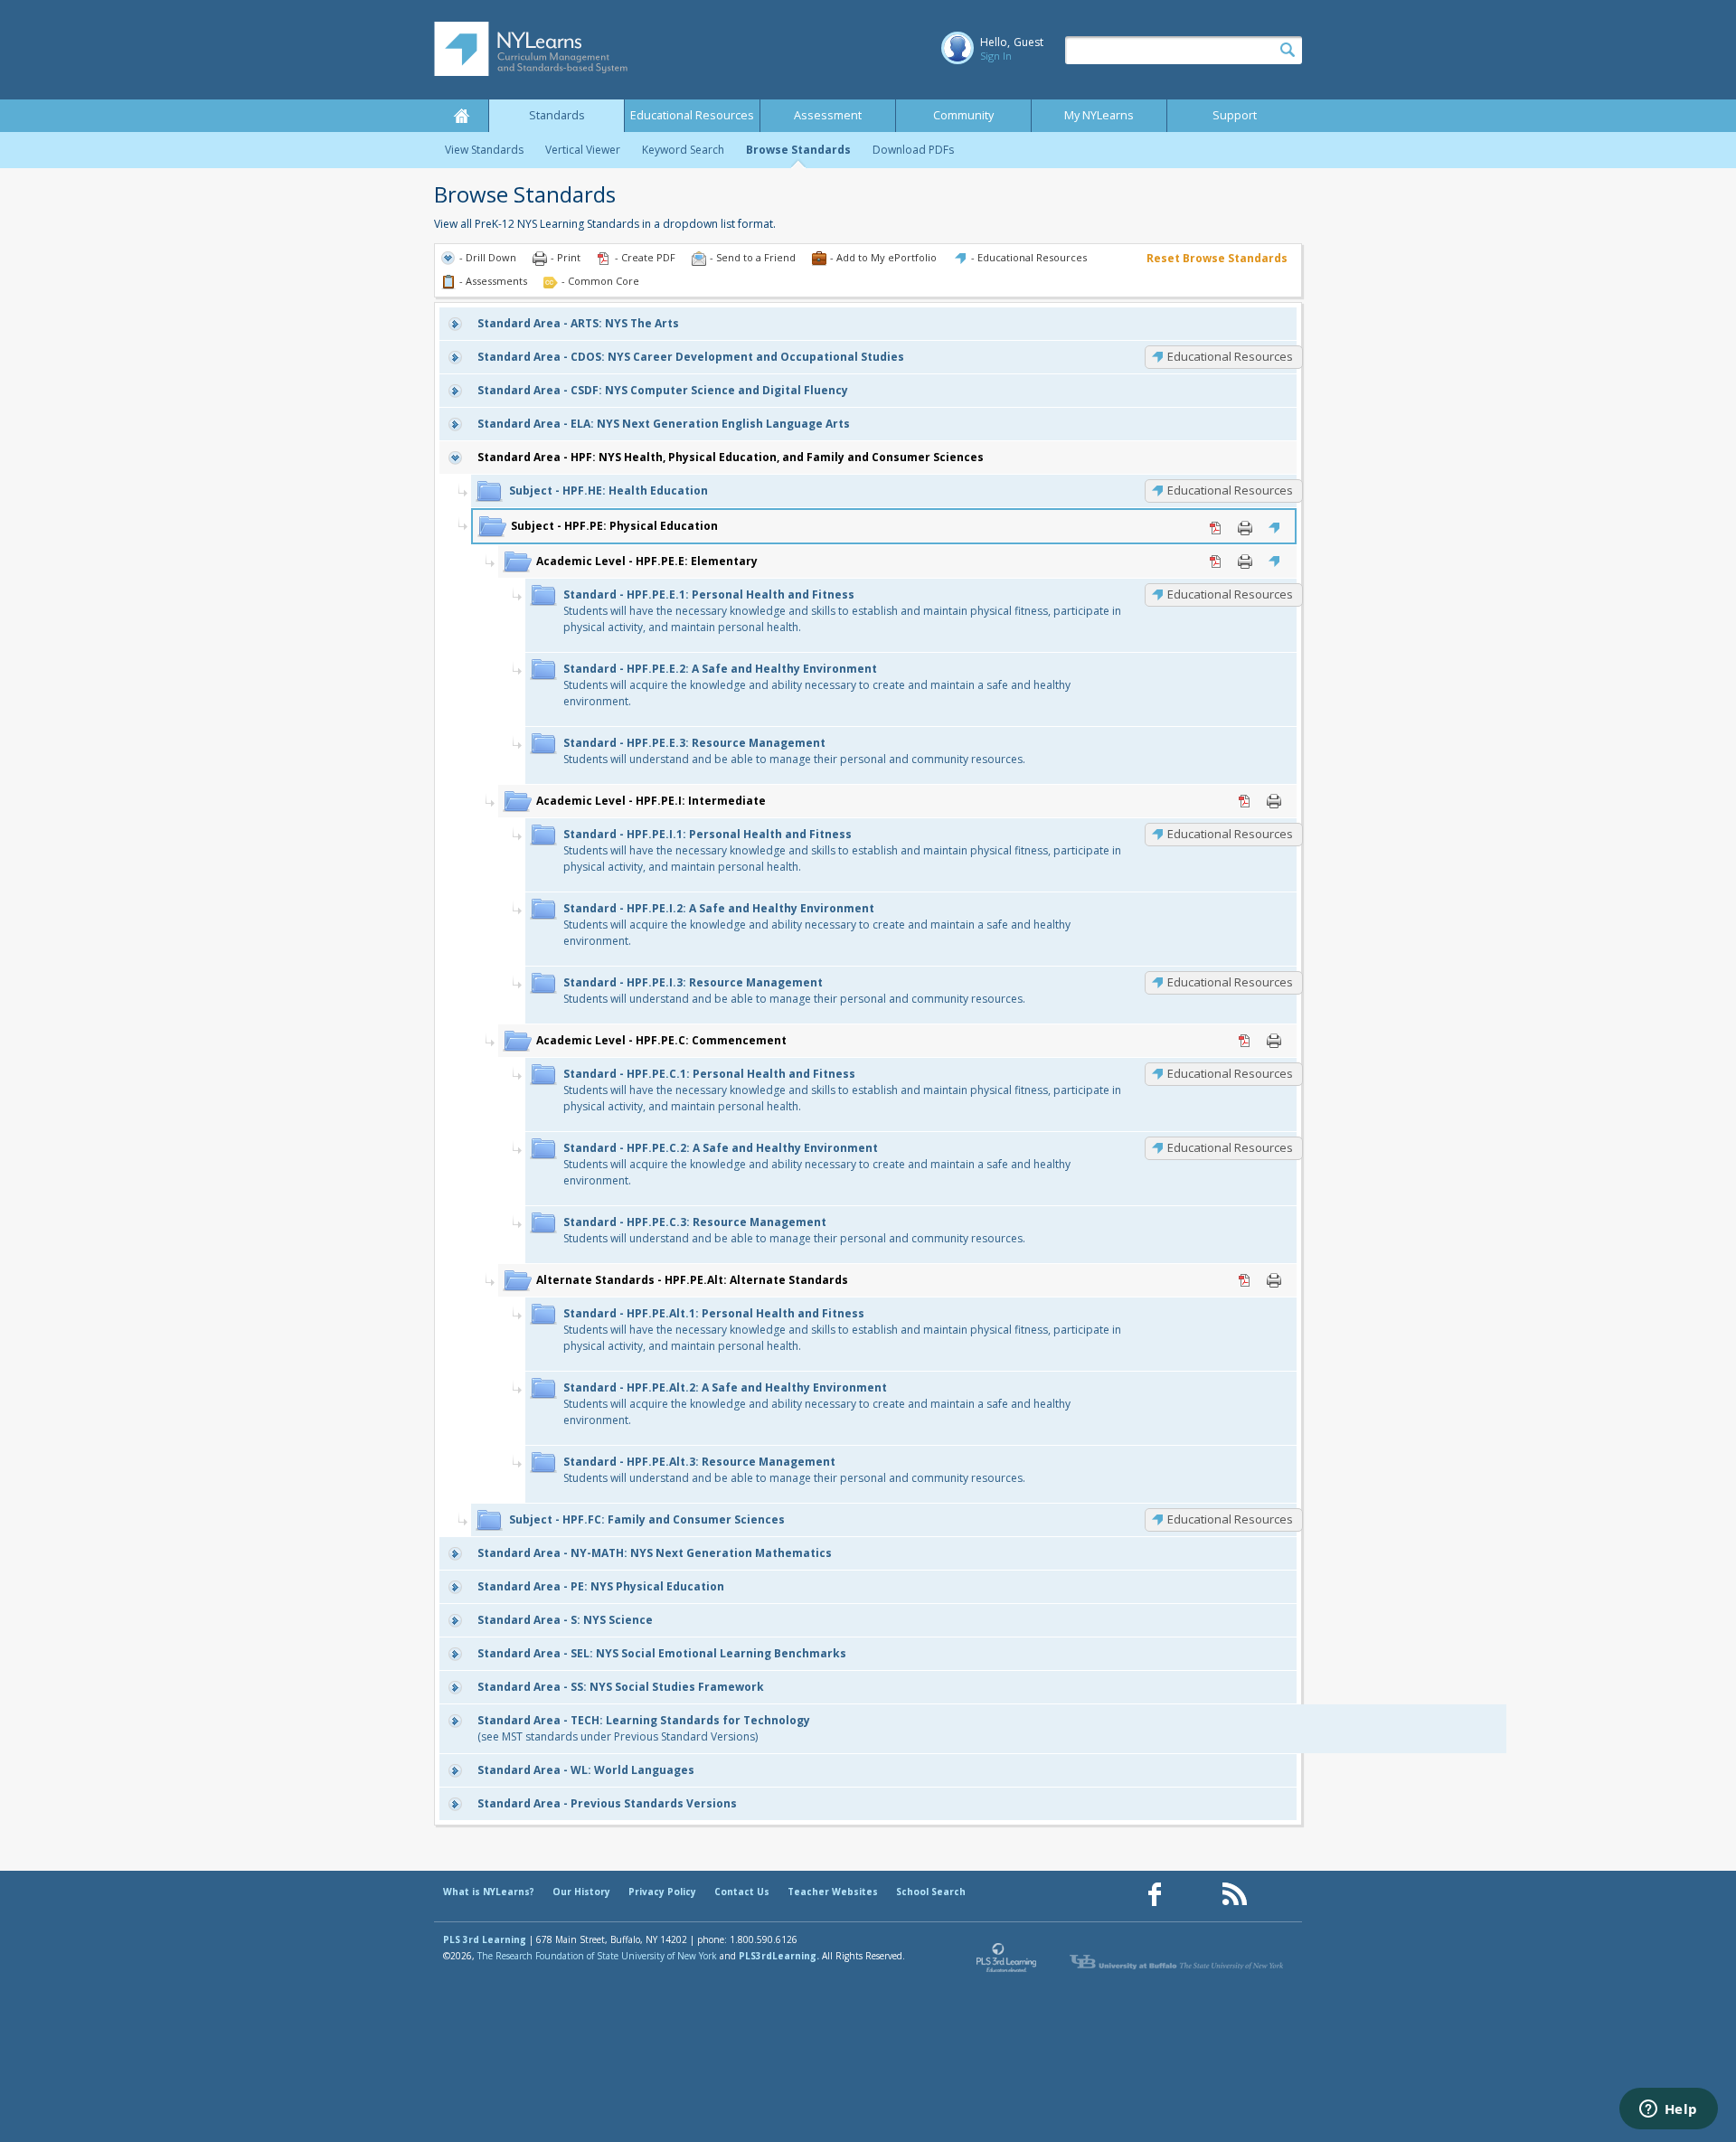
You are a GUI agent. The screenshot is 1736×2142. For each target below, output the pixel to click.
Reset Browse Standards (1217, 258)
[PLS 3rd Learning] (1007, 1962)
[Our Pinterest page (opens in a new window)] (1194, 1895)
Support (1235, 115)
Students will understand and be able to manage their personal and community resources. (794, 751)
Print (1245, 528)
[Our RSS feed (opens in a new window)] (1234, 1895)
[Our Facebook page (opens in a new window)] (1155, 1895)
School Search (931, 1892)
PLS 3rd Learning (485, 1939)
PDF (1216, 528)
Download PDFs (913, 150)
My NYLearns (1099, 115)
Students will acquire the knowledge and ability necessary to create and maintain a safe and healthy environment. (817, 685)
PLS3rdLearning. (779, 1956)
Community (963, 115)
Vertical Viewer (583, 150)
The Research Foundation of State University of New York (597, 1956)
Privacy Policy (662, 1892)
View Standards (484, 150)
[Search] (1288, 51)
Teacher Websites (833, 1892)
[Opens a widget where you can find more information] (1668, 2110)
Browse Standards (798, 150)
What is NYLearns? (489, 1892)
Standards (557, 115)
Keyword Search (683, 150)
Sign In (996, 56)
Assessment (828, 115)
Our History (581, 1892)
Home (461, 116)
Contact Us (742, 1892)
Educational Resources (692, 115)
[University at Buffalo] (1178, 1962)
